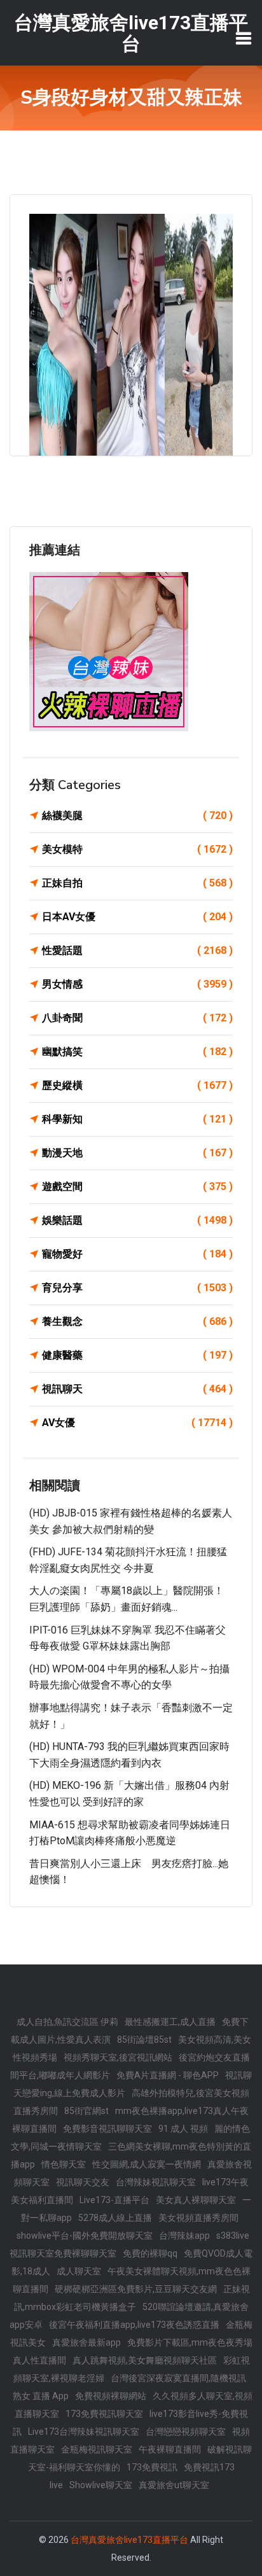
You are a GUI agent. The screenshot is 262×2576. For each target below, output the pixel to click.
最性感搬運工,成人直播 (170, 2022)
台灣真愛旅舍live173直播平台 (129, 2540)
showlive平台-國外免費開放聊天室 (85, 2236)
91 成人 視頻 (183, 2129)
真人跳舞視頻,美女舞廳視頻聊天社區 (145, 2360)
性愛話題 (137, 950)
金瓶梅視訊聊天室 (97, 2449)
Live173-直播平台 (114, 2200)
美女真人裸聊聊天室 (196, 2200)
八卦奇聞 (137, 1018)
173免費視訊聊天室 (104, 2414)
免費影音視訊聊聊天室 (107, 2129)
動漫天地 (137, 1153)
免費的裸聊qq (150, 2253)
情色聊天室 (64, 2164)
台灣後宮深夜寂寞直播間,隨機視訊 (178, 2378)
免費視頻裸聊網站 (111, 2396)
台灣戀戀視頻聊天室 (186, 2432)
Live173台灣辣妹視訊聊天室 (84, 2432)
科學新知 (137, 1119)
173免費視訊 (152, 2467)
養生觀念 (137, 1321)
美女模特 (137, 849)
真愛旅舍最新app (86, 2342)
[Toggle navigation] (244, 38)
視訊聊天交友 (83, 2182)
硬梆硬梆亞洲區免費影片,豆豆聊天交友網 (136, 2289)
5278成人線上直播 (115, 2218)
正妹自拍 (137, 883)
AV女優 (137, 1423)
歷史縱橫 (137, 1085)
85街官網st (86, 2111)
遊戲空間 (137, 1186)
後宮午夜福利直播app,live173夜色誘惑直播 (134, 2325)
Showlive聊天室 (101, 2485)
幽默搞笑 (137, 1052)
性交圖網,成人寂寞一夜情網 (147, 2164)
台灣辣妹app (184, 2236)
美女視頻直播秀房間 (198, 2218)
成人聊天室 (79, 2271)
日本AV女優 (137, 917)
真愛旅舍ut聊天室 (174, 2485)
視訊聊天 (137, 1389)
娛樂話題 (137, 1220)
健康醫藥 (137, 1355)
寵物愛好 (137, 1254)
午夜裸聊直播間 (170, 2449)
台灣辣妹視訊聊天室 (156, 2182)
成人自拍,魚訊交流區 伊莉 (67, 2022)
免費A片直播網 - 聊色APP (168, 2075)
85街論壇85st (144, 2040)
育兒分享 (137, 1288)
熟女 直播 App (41, 2396)
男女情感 (137, 984)
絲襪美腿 (137, 815)
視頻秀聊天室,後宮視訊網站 (118, 2057)
